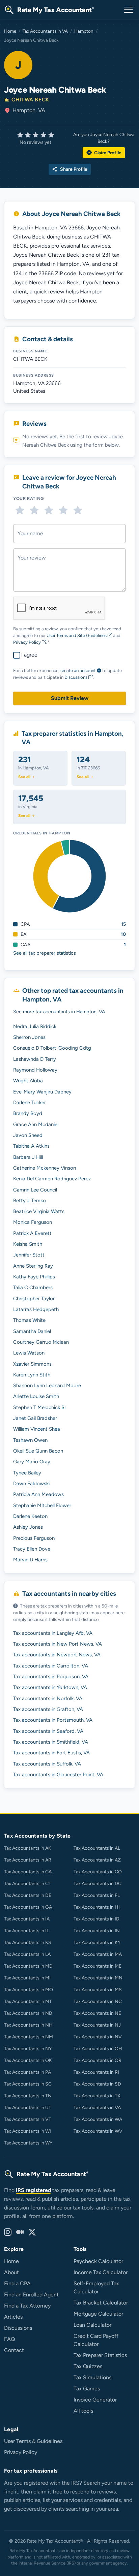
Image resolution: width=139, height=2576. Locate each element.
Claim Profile (104, 153)
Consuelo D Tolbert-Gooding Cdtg (52, 1048)
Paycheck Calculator (98, 2261)
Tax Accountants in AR (28, 1860)
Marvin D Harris (30, 1560)
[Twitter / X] (32, 2232)
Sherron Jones (29, 1037)
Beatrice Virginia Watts (39, 1211)
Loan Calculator (92, 2325)
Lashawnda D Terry (35, 1059)
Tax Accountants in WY (28, 2143)
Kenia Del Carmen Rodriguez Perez (52, 1179)
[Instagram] (8, 2232)
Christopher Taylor (34, 1299)
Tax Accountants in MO (29, 1990)
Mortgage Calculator (98, 2314)
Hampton (84, 31)
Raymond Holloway (35, 1070)
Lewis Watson (29, 1353)
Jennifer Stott (29, 1255)
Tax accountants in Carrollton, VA (51, 1666)
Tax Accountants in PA (27, 2072)
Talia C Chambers (33, 1287)
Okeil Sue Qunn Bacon (38, 1451)
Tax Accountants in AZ (97, 1860)
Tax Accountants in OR (98, 2060)
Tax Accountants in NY (28, 2049)
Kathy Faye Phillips (34, 1277)
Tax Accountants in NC (98, 2001)
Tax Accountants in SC (28, 2084)
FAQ (9, 2339)
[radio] (20, 510)
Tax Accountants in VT (28, 2119)
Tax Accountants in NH (28, 2025)
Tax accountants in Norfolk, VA (48, 1698)
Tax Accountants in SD (97, 2084)
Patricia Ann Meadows (38, 1494)
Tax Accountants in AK (28, 1848)
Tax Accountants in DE (28, 1895)
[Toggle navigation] (129, 10)
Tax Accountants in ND (28, 2013)
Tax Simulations (92, 2377)
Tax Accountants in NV (98, 2037)
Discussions (76, 677)
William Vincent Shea (37, 1429)
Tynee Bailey (27, 1473)
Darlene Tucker (30, 1103)
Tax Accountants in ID (96, 1919)
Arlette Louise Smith (36, 1396)
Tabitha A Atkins (31, 1146)
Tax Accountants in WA (98, 2119)
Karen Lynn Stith (32, 1375)
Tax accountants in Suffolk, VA (47, 1764)
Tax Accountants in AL (97, 1848)
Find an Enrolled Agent (31, 2295)
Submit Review (70, 698)
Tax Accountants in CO (98, 1872)
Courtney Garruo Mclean (41, 1342)
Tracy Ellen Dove (32, 1549)
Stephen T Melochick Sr (40, 1407)
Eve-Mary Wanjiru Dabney (42, 1092)
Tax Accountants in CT (28, 1884)
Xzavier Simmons (32, 1364)
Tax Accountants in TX (97, 2096)
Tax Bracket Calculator (101, 2303)
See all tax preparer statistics (45, 953)
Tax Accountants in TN (28, 2096)
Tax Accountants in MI (27, 1978)
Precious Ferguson (34, 1538)
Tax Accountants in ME (98, 1966)
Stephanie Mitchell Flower (42, 1505)
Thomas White (29, 1320)
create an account (78, 671)
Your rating (29, 498)
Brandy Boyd (28, 1113)
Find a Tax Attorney (27, 2306)
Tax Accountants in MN (98, 1978)
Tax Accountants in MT (28, 2001)
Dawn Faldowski (31, 1484)
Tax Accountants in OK (28, 2060)
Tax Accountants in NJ (97, 2025)
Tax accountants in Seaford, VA (48, 1731)
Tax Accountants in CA (28, 1872)
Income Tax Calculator (101, 2272)
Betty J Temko (30, 1201)
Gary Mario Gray (32, 1462)
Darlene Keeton (30, 1516)
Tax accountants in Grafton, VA (48, 1709)
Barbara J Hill (28, 1157)
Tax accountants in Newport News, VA (57, 1655)
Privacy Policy (27, 642)
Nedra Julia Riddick (35, 1026)
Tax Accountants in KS (28, 1943)
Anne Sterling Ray (33, 1266)
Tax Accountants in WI (27, 2131)
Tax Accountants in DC (98, 1884)
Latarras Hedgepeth (36, 1309)
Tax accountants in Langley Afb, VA (53, 1633)
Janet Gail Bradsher (35, 1418)
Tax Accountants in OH (98, 2049)
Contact (14, 2350)
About (11, 2272)
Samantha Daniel (32, 1331)
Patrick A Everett (32, 1233)
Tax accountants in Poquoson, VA (51, 1677)
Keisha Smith (28, 1244)
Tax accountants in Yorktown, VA (50, 1687)
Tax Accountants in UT (28, 2108)
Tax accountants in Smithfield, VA (51, 1742)
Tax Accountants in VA (45, 31)
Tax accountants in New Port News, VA (58, 1644)
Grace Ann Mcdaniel (36, 1124)
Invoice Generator (95, 2400)
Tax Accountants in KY (97, 1943)
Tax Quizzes (88, 2366)
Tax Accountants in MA (98, 1954)
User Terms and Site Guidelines (77, 635)
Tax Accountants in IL (26, 1931)
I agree (29, 655)
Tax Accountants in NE (97, 2013)
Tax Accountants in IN (97, 1931)
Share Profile (70, 169)
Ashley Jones (28, 1527)
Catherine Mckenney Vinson (45, 1168)
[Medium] (20, 2232)
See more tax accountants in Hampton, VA (59, 1012)
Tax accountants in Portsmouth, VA (53, 1720)
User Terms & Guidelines (33, 2441)
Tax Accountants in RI (96, 2072)
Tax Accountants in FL (97, 1895)
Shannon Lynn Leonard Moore (47, 1386)
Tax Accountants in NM (29, 2037)
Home (10, 31)
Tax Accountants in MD (28, 1966)
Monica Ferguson (33, 1222)
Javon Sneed (28, 1135)
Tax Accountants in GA (28, 1907)
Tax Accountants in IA (27, 1919)
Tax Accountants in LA (27, 1954)
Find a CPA (17, 2283)
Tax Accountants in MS (98, 1990)
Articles (13, 2317)
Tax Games (87, 2389)
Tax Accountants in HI (97, 1907)
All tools (83, 2411)
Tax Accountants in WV (98, 2131)
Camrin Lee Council (35, 1190)
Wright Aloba (28, 1081)
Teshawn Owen (30, 1440)
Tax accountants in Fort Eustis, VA (51, 1753)
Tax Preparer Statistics (100, 2355)
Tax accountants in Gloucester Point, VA (58, 1775)
